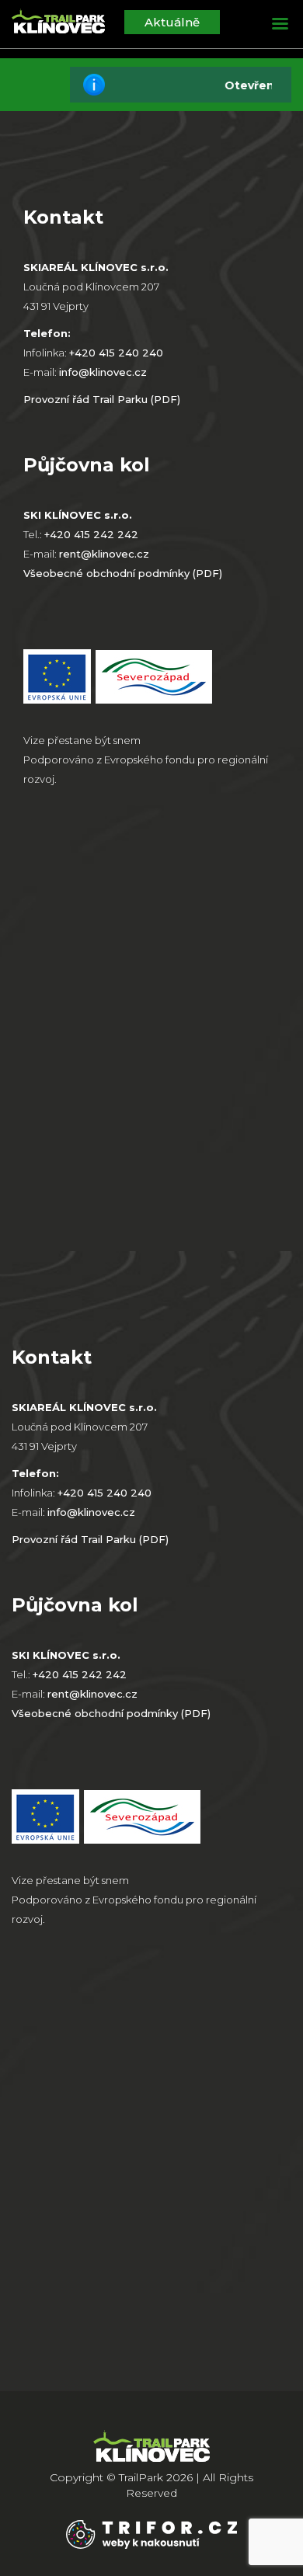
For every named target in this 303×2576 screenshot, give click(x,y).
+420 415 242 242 (91, 534)
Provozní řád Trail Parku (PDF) (102, 399)
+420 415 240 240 (116, 353)
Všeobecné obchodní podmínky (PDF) (123, 573)
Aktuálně (172, 22)
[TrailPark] (58, 25)
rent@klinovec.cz (104, 554)
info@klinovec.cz (103, 372)
